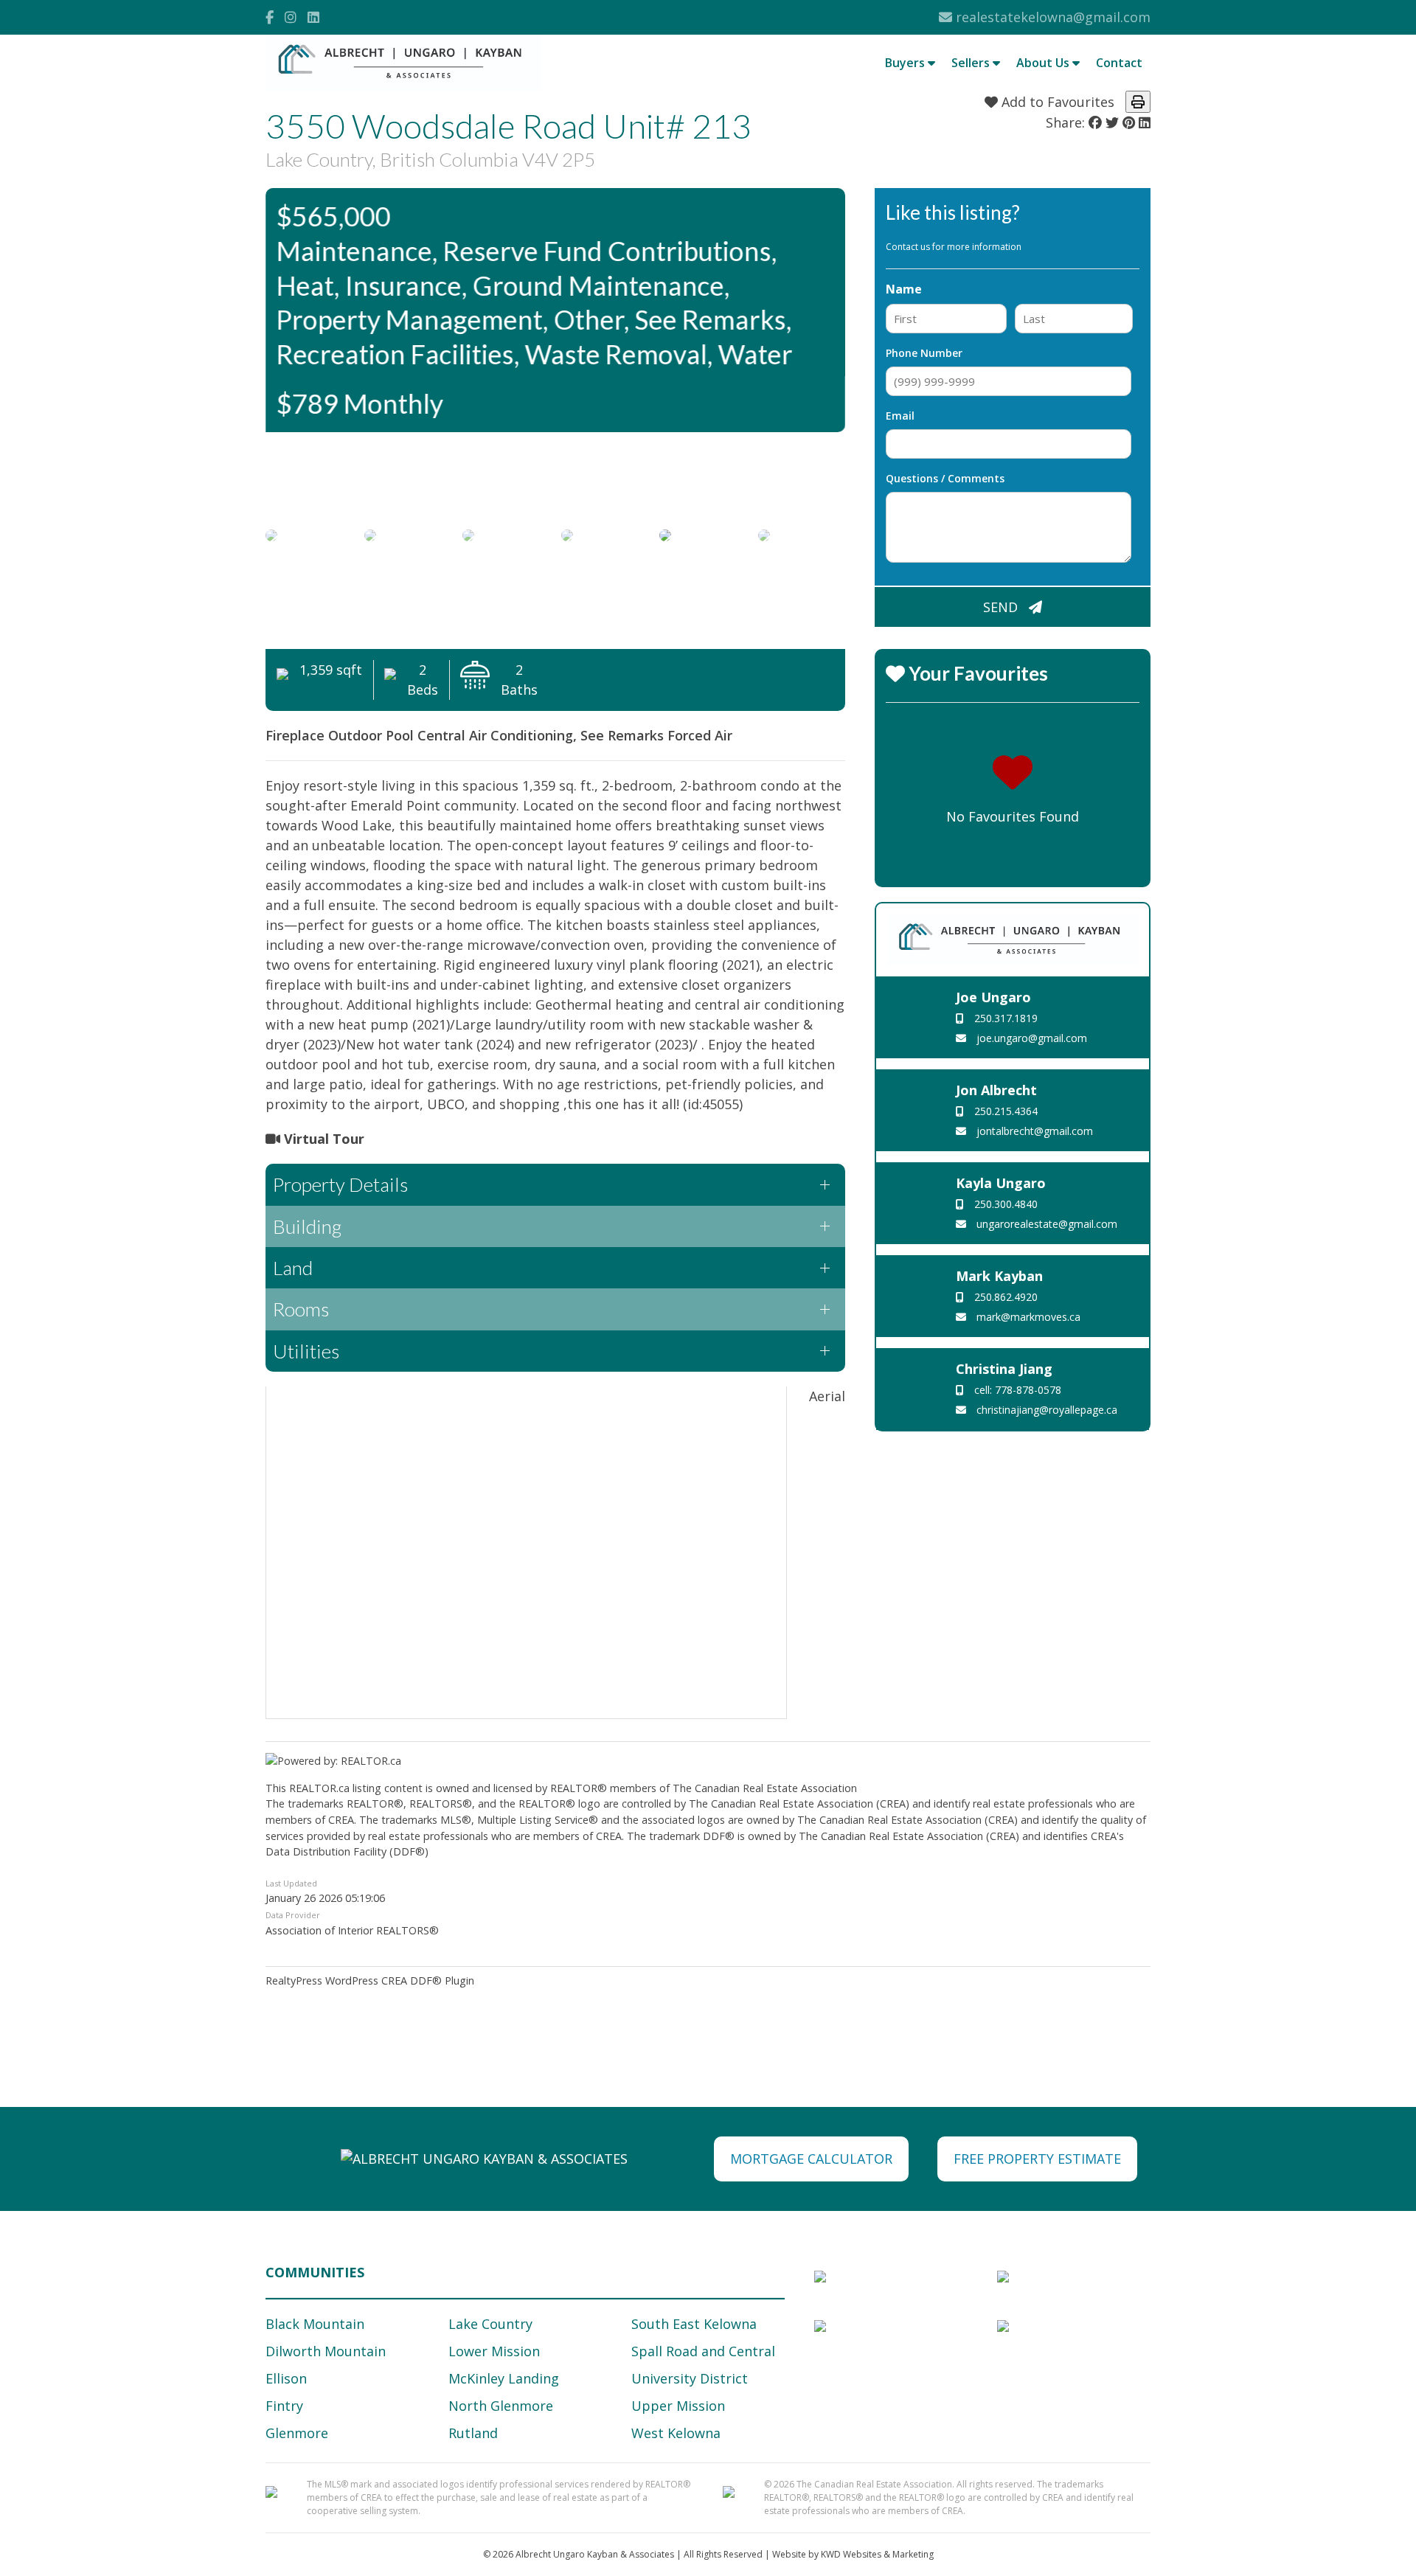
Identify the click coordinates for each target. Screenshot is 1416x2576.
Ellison (286, 2378)
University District (690, 2378)
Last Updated (291, 1883)
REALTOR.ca (319, 1788)
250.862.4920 (1004, 1297)
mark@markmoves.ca (1027, 1317)
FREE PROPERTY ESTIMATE (1037, 2159)
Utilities (306, 1351)
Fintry (284, 2406)
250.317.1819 (1004, 1018)
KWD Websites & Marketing (877, 2554)
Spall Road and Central (703, 2351)
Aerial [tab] (827, 1396)
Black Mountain (315, 2324)
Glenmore (297, 2433)
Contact (1119, 63)
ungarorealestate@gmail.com (1045, 1224)
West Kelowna (676, 2433)
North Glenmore (501, 2406)
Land (293, 1268)
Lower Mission (494, 2351)
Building (307, 1226)
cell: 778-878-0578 (1016, 1390)
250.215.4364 (1004, 1111)
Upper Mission (678, 2406)
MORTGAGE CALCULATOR (811, 2159)
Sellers (972, 63)
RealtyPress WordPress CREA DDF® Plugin (370, 1980)
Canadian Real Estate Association (776, 1788)
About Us (1044, 63)
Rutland (473, 2433)
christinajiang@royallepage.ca (1045, 1410)
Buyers (906, 63)
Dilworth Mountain (326, 2351)
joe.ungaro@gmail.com (1030, 1038)
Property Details (340, 1184)
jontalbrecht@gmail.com (1033, 1131)
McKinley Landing (504, 2378)
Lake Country (490, 2324)
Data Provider (293, 1915)
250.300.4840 (1004, 1204)
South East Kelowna (694, 2324)
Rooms (301, 1309)
